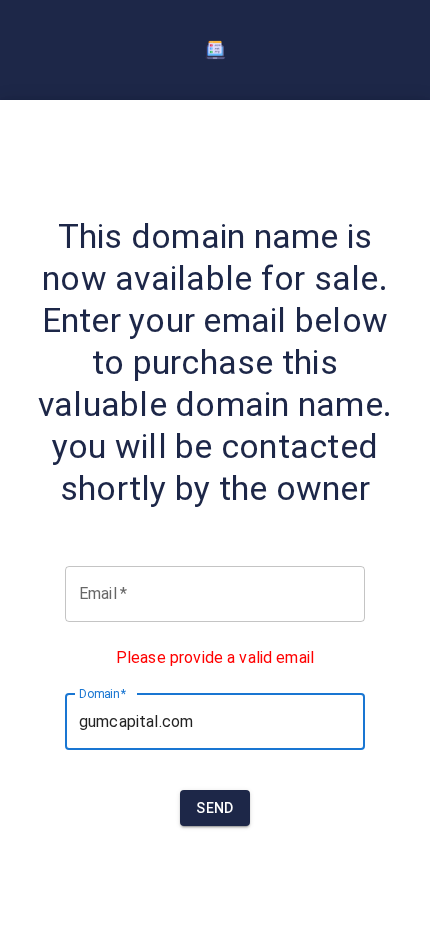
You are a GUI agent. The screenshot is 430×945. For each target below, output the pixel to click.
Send (215, 808)
